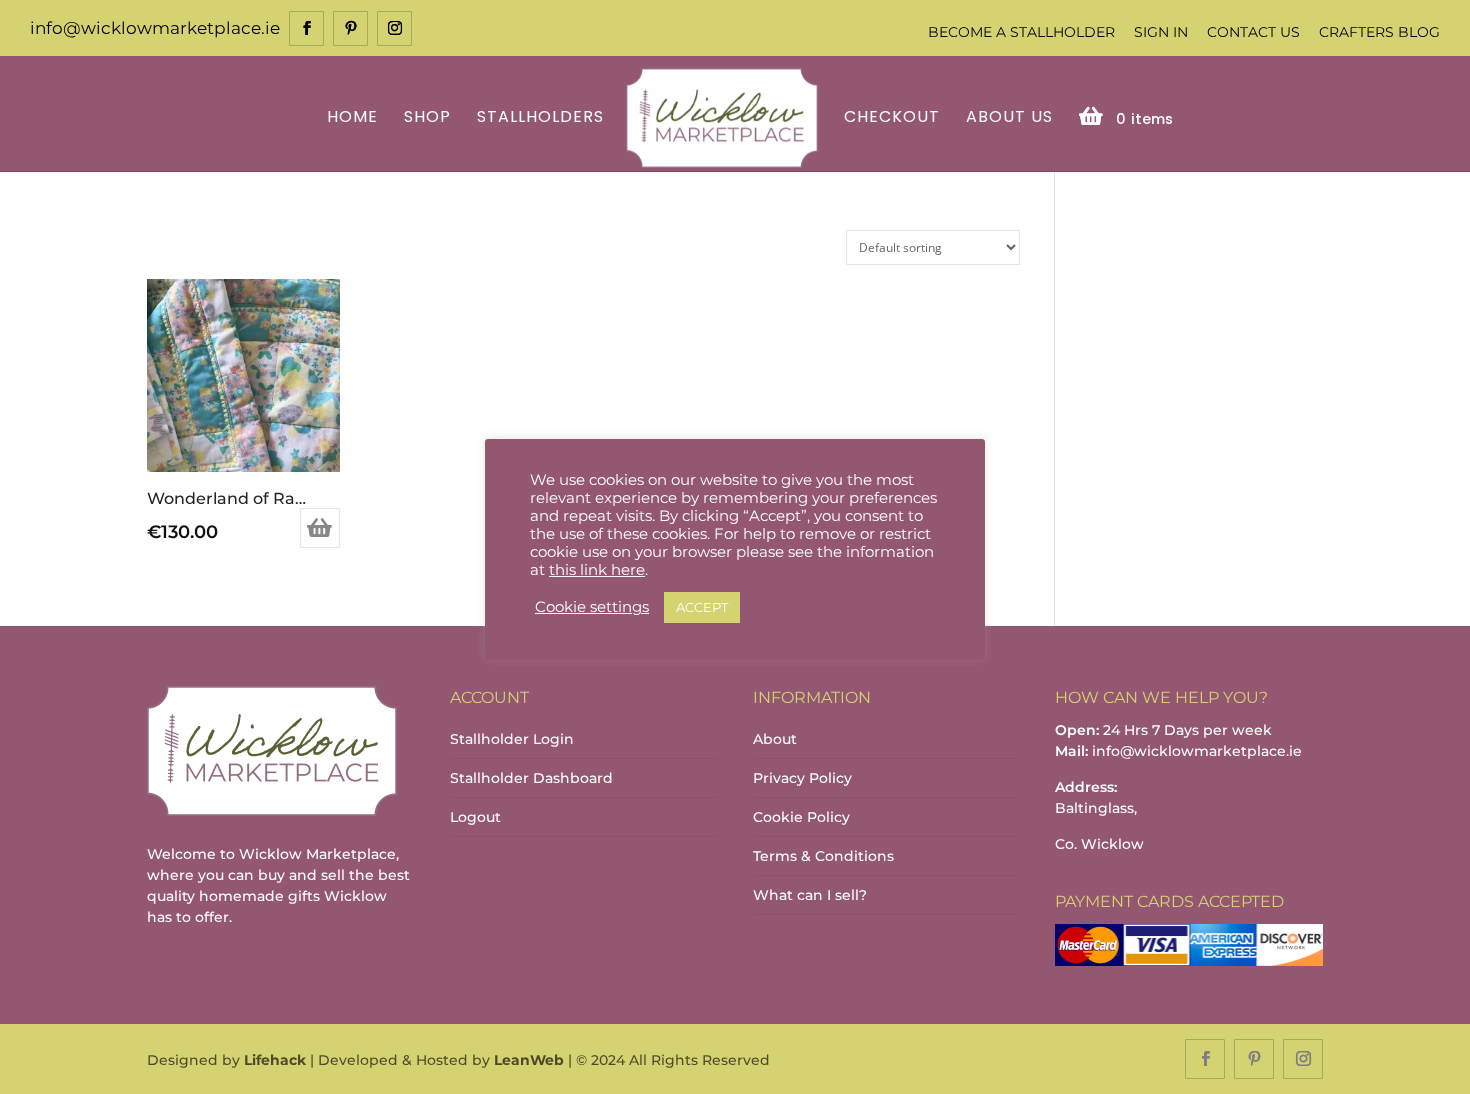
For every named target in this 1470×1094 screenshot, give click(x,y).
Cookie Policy (801, 817)
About (775, 739)
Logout (475, 817)
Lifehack (275, 1060)
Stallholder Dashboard (531, 778)
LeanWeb (529, 1060)
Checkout (892, 118)
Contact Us (1253, 32)
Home (352, 118)
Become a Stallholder (1021, 32)
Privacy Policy (802, 778)
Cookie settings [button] (592, 607)
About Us (1009, 118)
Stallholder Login (512, 739)
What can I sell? (810, 895)
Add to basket (320, 528)
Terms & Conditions (823, 856)
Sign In (1161, 32)
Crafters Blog (1379, 32)
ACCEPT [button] (702, 607)
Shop (427, 118)
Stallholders (540, 118)
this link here (597, 570)
